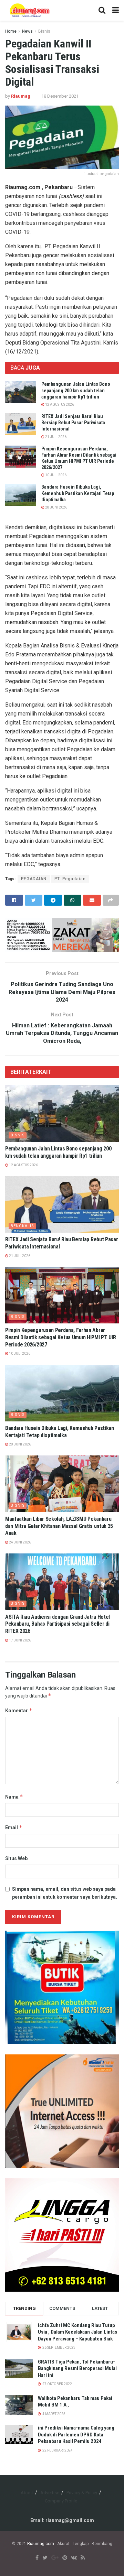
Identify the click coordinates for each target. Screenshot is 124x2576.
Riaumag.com (41, 2544)
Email (14, 1827)
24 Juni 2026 (20, 1542)
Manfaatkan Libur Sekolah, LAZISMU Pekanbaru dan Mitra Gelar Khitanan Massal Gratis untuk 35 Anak (59, 1526)
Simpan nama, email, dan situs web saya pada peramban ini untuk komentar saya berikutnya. (65, 1893)
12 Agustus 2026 (59, 405)
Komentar (19, 1710)
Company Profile (61, 2501)
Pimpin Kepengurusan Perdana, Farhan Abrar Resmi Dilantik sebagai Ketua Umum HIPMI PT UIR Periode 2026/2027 (60, 1337)
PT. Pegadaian (70, 879)
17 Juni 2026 (20, 1640)
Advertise (50, 2493)
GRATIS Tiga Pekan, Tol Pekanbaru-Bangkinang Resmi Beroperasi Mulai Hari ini (77, 2368)
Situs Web (16, 1858)
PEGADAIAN (34, 879)
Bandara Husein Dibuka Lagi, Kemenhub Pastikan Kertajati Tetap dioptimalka (78, 493)
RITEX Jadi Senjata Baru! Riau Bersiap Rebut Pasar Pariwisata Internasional (73, 423)
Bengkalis (22, 1226)
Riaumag (21, 96)
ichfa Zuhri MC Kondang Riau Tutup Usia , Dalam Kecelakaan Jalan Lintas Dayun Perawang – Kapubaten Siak (77, 2332)
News (27, 31)
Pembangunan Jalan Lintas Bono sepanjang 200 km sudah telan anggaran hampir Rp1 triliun (76, 390)
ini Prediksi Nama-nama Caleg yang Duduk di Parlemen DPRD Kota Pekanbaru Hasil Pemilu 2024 (76, 2435)
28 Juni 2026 (56, 507)
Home (11, 31)
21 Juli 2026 (55, 437)
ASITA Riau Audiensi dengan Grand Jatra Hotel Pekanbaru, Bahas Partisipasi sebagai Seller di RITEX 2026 (58, 1624)
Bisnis (44, 31)
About (27, 2493)
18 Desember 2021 (60, 96)
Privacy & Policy (82, 2493)
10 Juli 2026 (55, 475)
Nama (14, 1797)
